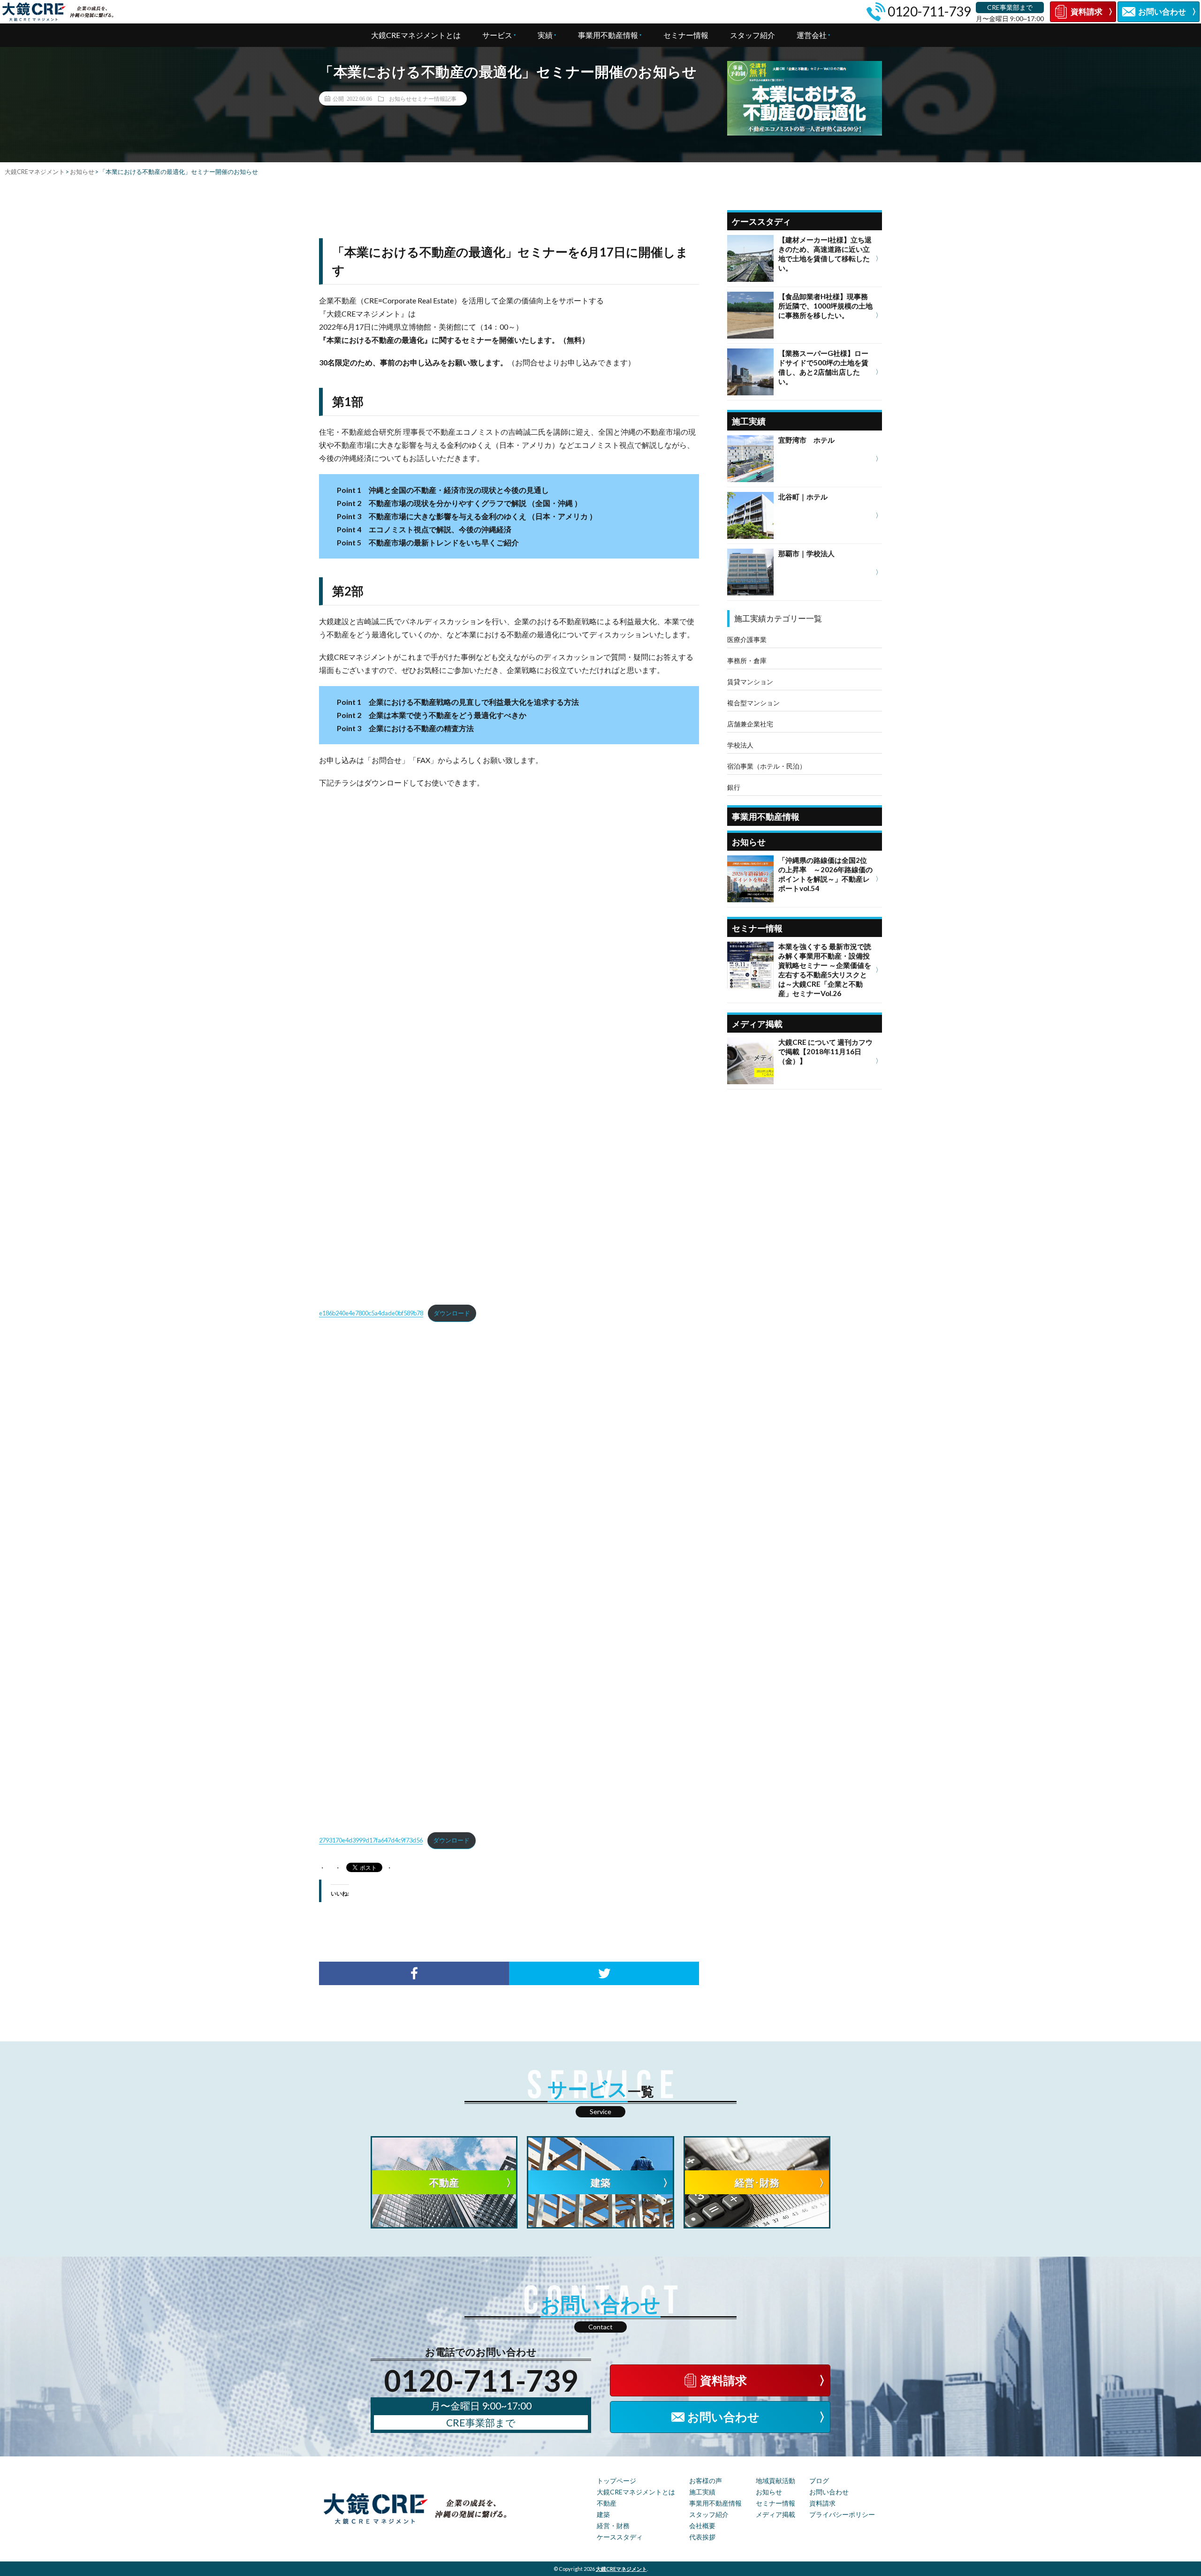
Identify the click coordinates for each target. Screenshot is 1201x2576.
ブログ (819, 2481)
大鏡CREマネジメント (621, 2569)
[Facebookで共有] (414, 1973)
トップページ (616, 2481)
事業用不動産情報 (608, 35)
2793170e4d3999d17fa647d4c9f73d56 (371, 1840)
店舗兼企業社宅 (750, 724)
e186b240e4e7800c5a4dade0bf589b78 (371, 1313)
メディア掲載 (775, 2514)
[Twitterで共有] (604, 1973)
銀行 (734, 787)
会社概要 (702, 2526)
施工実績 (702, 2492)
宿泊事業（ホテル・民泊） (767, 766)
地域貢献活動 (775, 2481)
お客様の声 (706, 2481)
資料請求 (822, 2503)
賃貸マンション (750, 682)
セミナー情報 (686, 35)
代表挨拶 (702, 2537)
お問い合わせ (829, 2492)
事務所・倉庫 (747, 661)
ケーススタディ (620, 2537)
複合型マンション (753, 703)
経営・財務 (613, 2526)
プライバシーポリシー (842, 2514)
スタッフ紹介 (753, 35)
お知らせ (769, 2492)
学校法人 (740, 745)
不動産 (607, 2503)
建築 (603, 2514)
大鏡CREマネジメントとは (416, 35)
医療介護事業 (747, 639)
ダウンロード (452, 1313)
